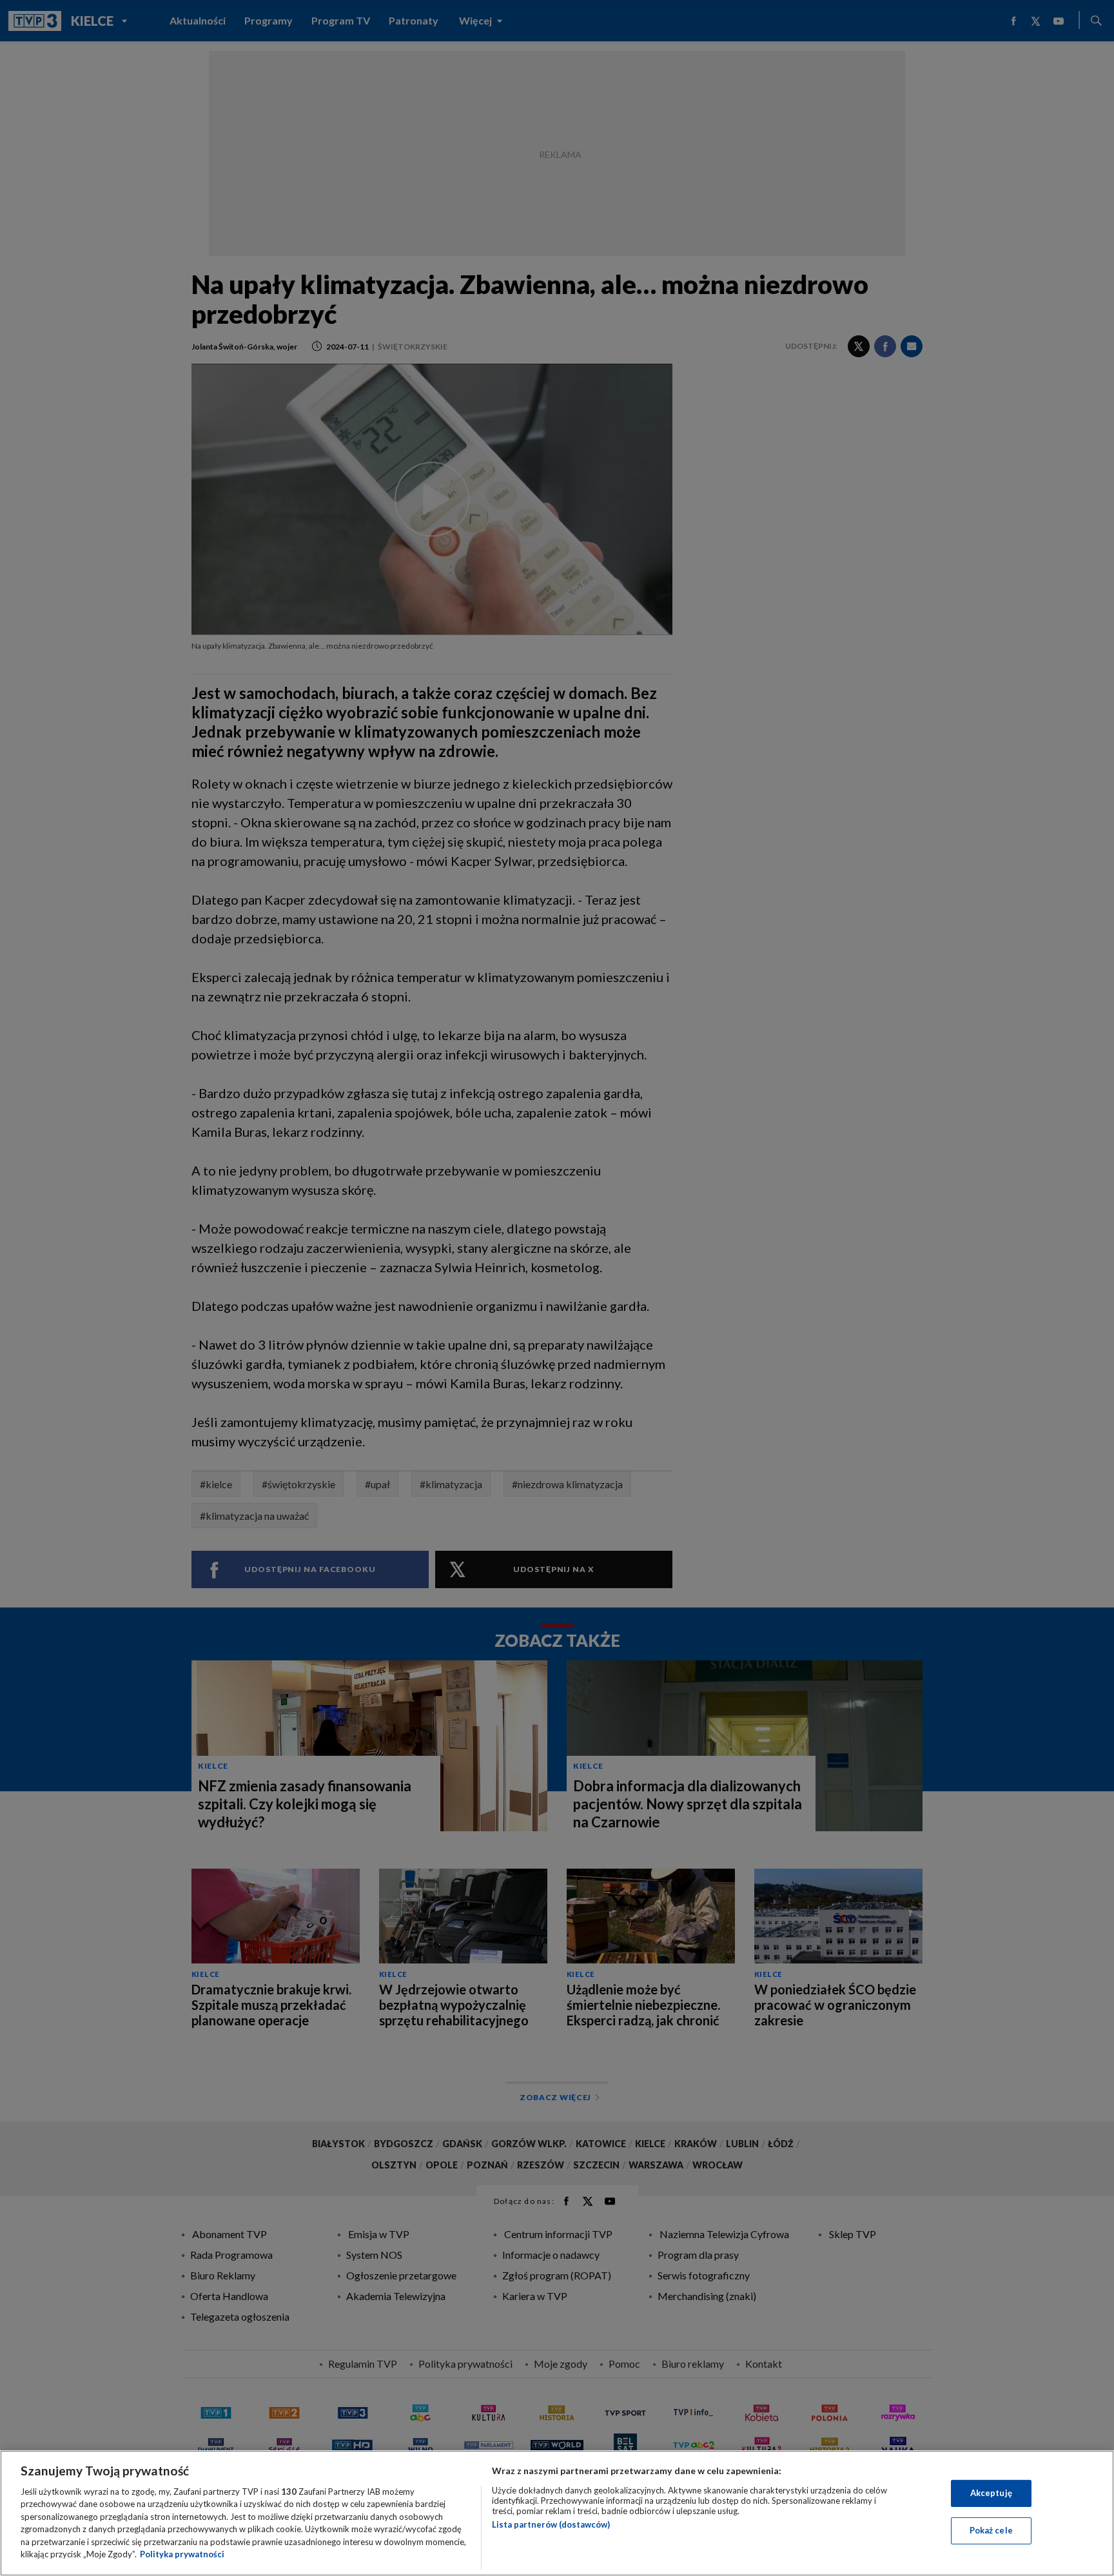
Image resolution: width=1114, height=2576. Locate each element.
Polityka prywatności (182, 2554)
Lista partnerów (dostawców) (551, 2524)
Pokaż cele (991, 2530)
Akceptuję (991, 2493)
